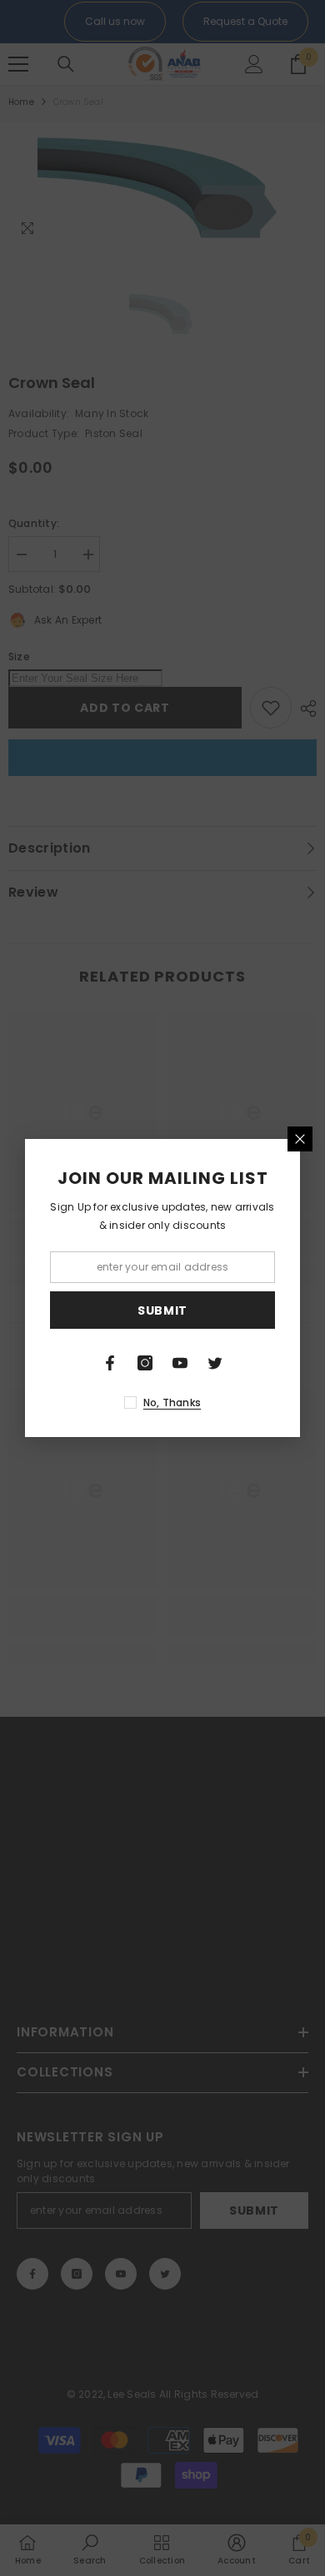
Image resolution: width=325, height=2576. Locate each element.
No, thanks (172, 1402)
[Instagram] (145, 1363)
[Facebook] (110, 1363)
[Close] (300, 1139)
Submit (162, 1310)
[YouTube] (180, 1363)
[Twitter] (215, 1363)
